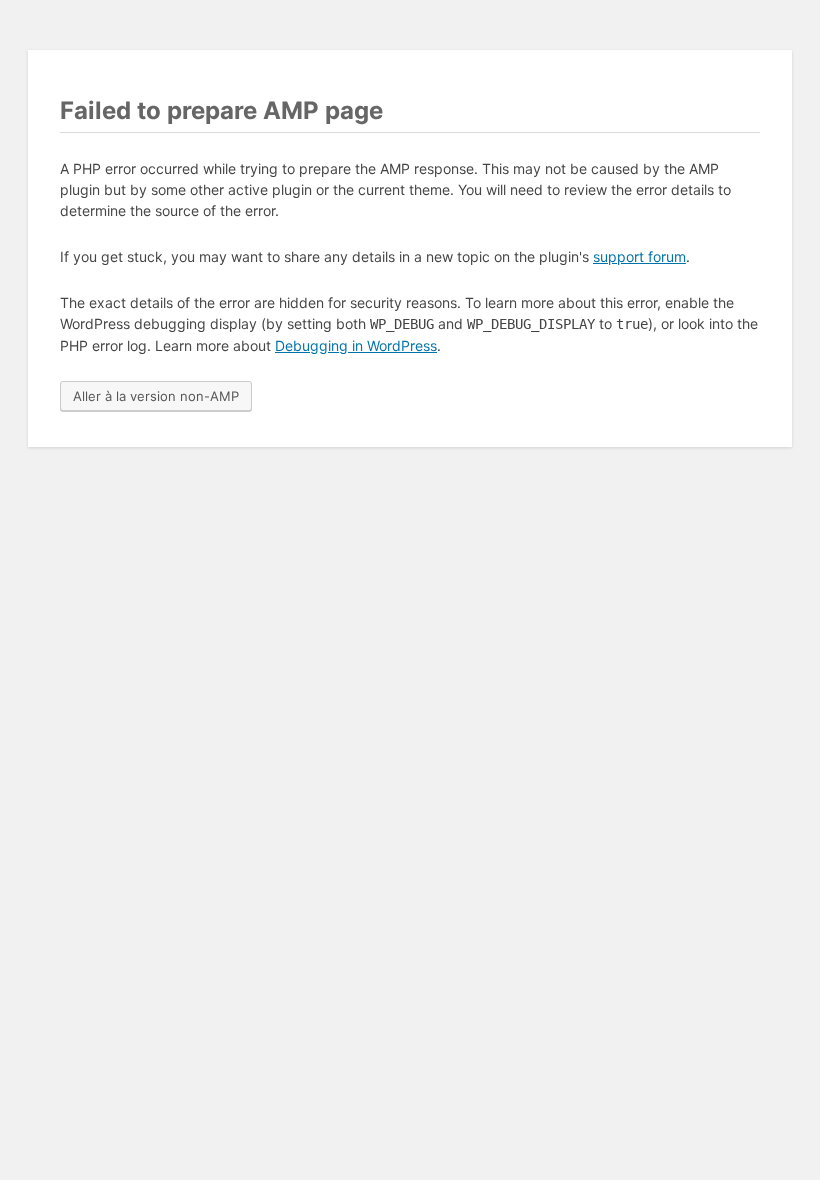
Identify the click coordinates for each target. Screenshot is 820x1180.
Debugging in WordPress (356, 345)
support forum (639, 256)
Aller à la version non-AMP (156, 396)
